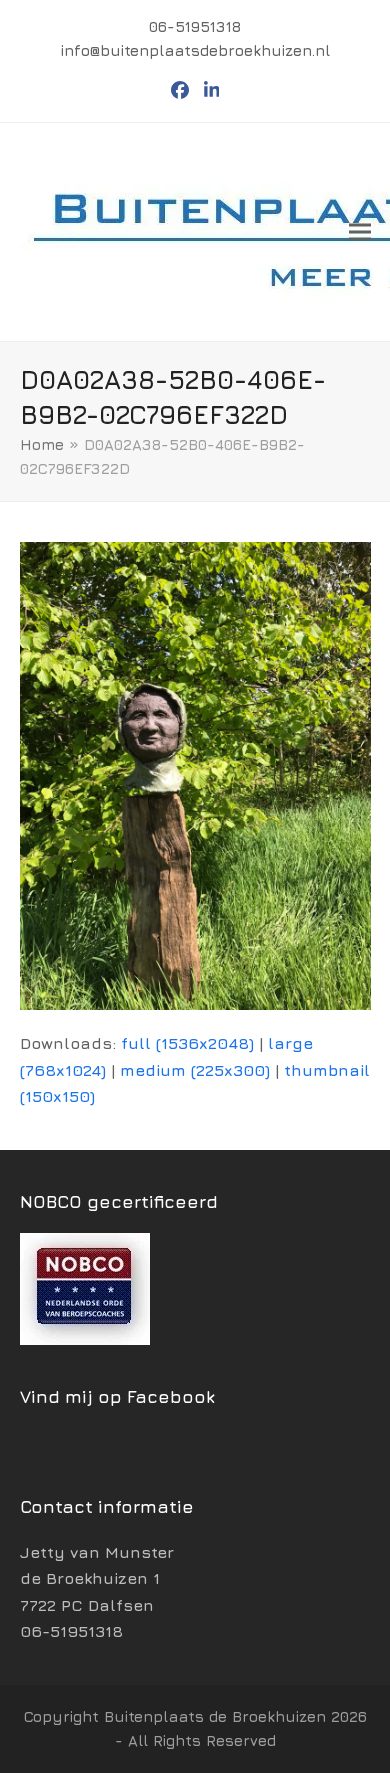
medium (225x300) (195, 1070)
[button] (360, 231)
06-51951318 (71, 1631)
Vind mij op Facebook (117, 1396)
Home (42, 444)
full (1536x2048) (187, 1043)
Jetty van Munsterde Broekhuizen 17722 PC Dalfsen (97, 1578)
